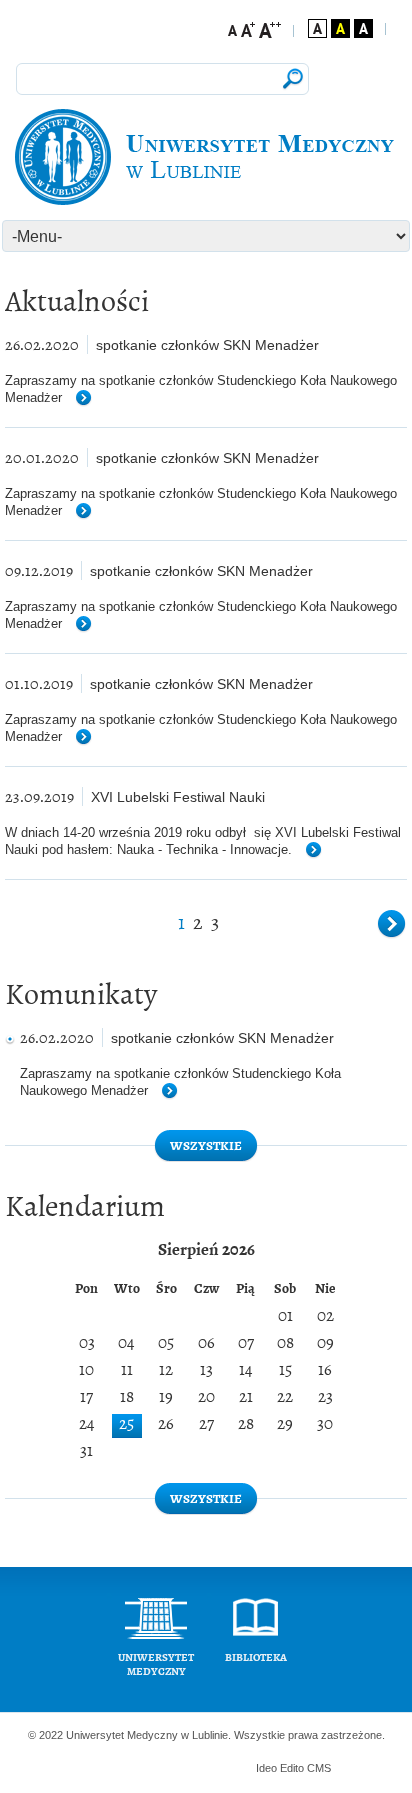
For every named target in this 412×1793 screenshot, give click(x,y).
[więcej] (91, 398)
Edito (292, 1768)
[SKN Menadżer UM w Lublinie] (205, 157)
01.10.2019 (39, 683)
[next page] (392, 925)
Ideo (268, 1768)
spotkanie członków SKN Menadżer (207, 345)
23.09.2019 (39, 796)
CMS (319, 1768)
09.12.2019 (39, 570)
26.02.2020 (42, 344)
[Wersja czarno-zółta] (340, 28)
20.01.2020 (42, 457)
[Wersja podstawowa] (317, 28)
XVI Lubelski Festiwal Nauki (178, 797)
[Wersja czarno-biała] (363, 28)
